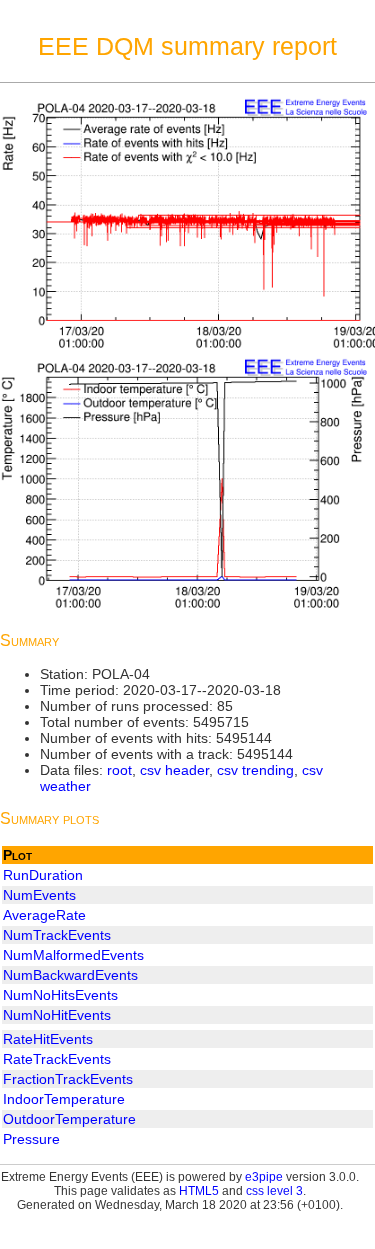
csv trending (255, 770)
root (119, 770)
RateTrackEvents (57, 1059)
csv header (174, 770)
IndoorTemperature (64, 1099)
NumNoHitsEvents (60, 995)
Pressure (31, 1139)
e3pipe (264, 1177)
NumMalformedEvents (73, 955)
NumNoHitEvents (57, 1015)
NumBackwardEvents (70, 975)
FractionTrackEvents (68, 1079)
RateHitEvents (48, 1039)
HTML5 (199, 1191)
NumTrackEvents (57, 935)
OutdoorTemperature (69, 1119)
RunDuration (43, 875)
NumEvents (39, 895)
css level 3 (274, 1191)
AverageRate (44, 915)
